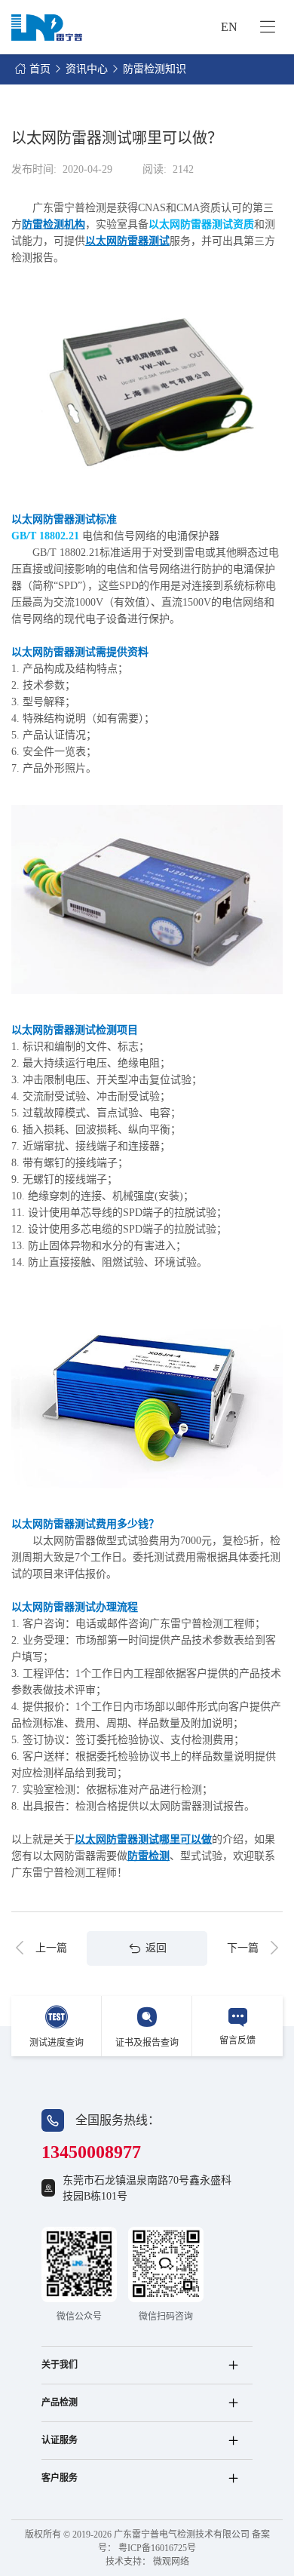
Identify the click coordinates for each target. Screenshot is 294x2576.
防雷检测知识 (155, 69)
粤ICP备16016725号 (157, 2548)
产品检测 (60, 2403)
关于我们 (60, 2365)
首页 (40, 69)
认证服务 (60, 2440)
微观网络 (171, 2562)
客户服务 (60, 2478)
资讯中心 (87, 69)
